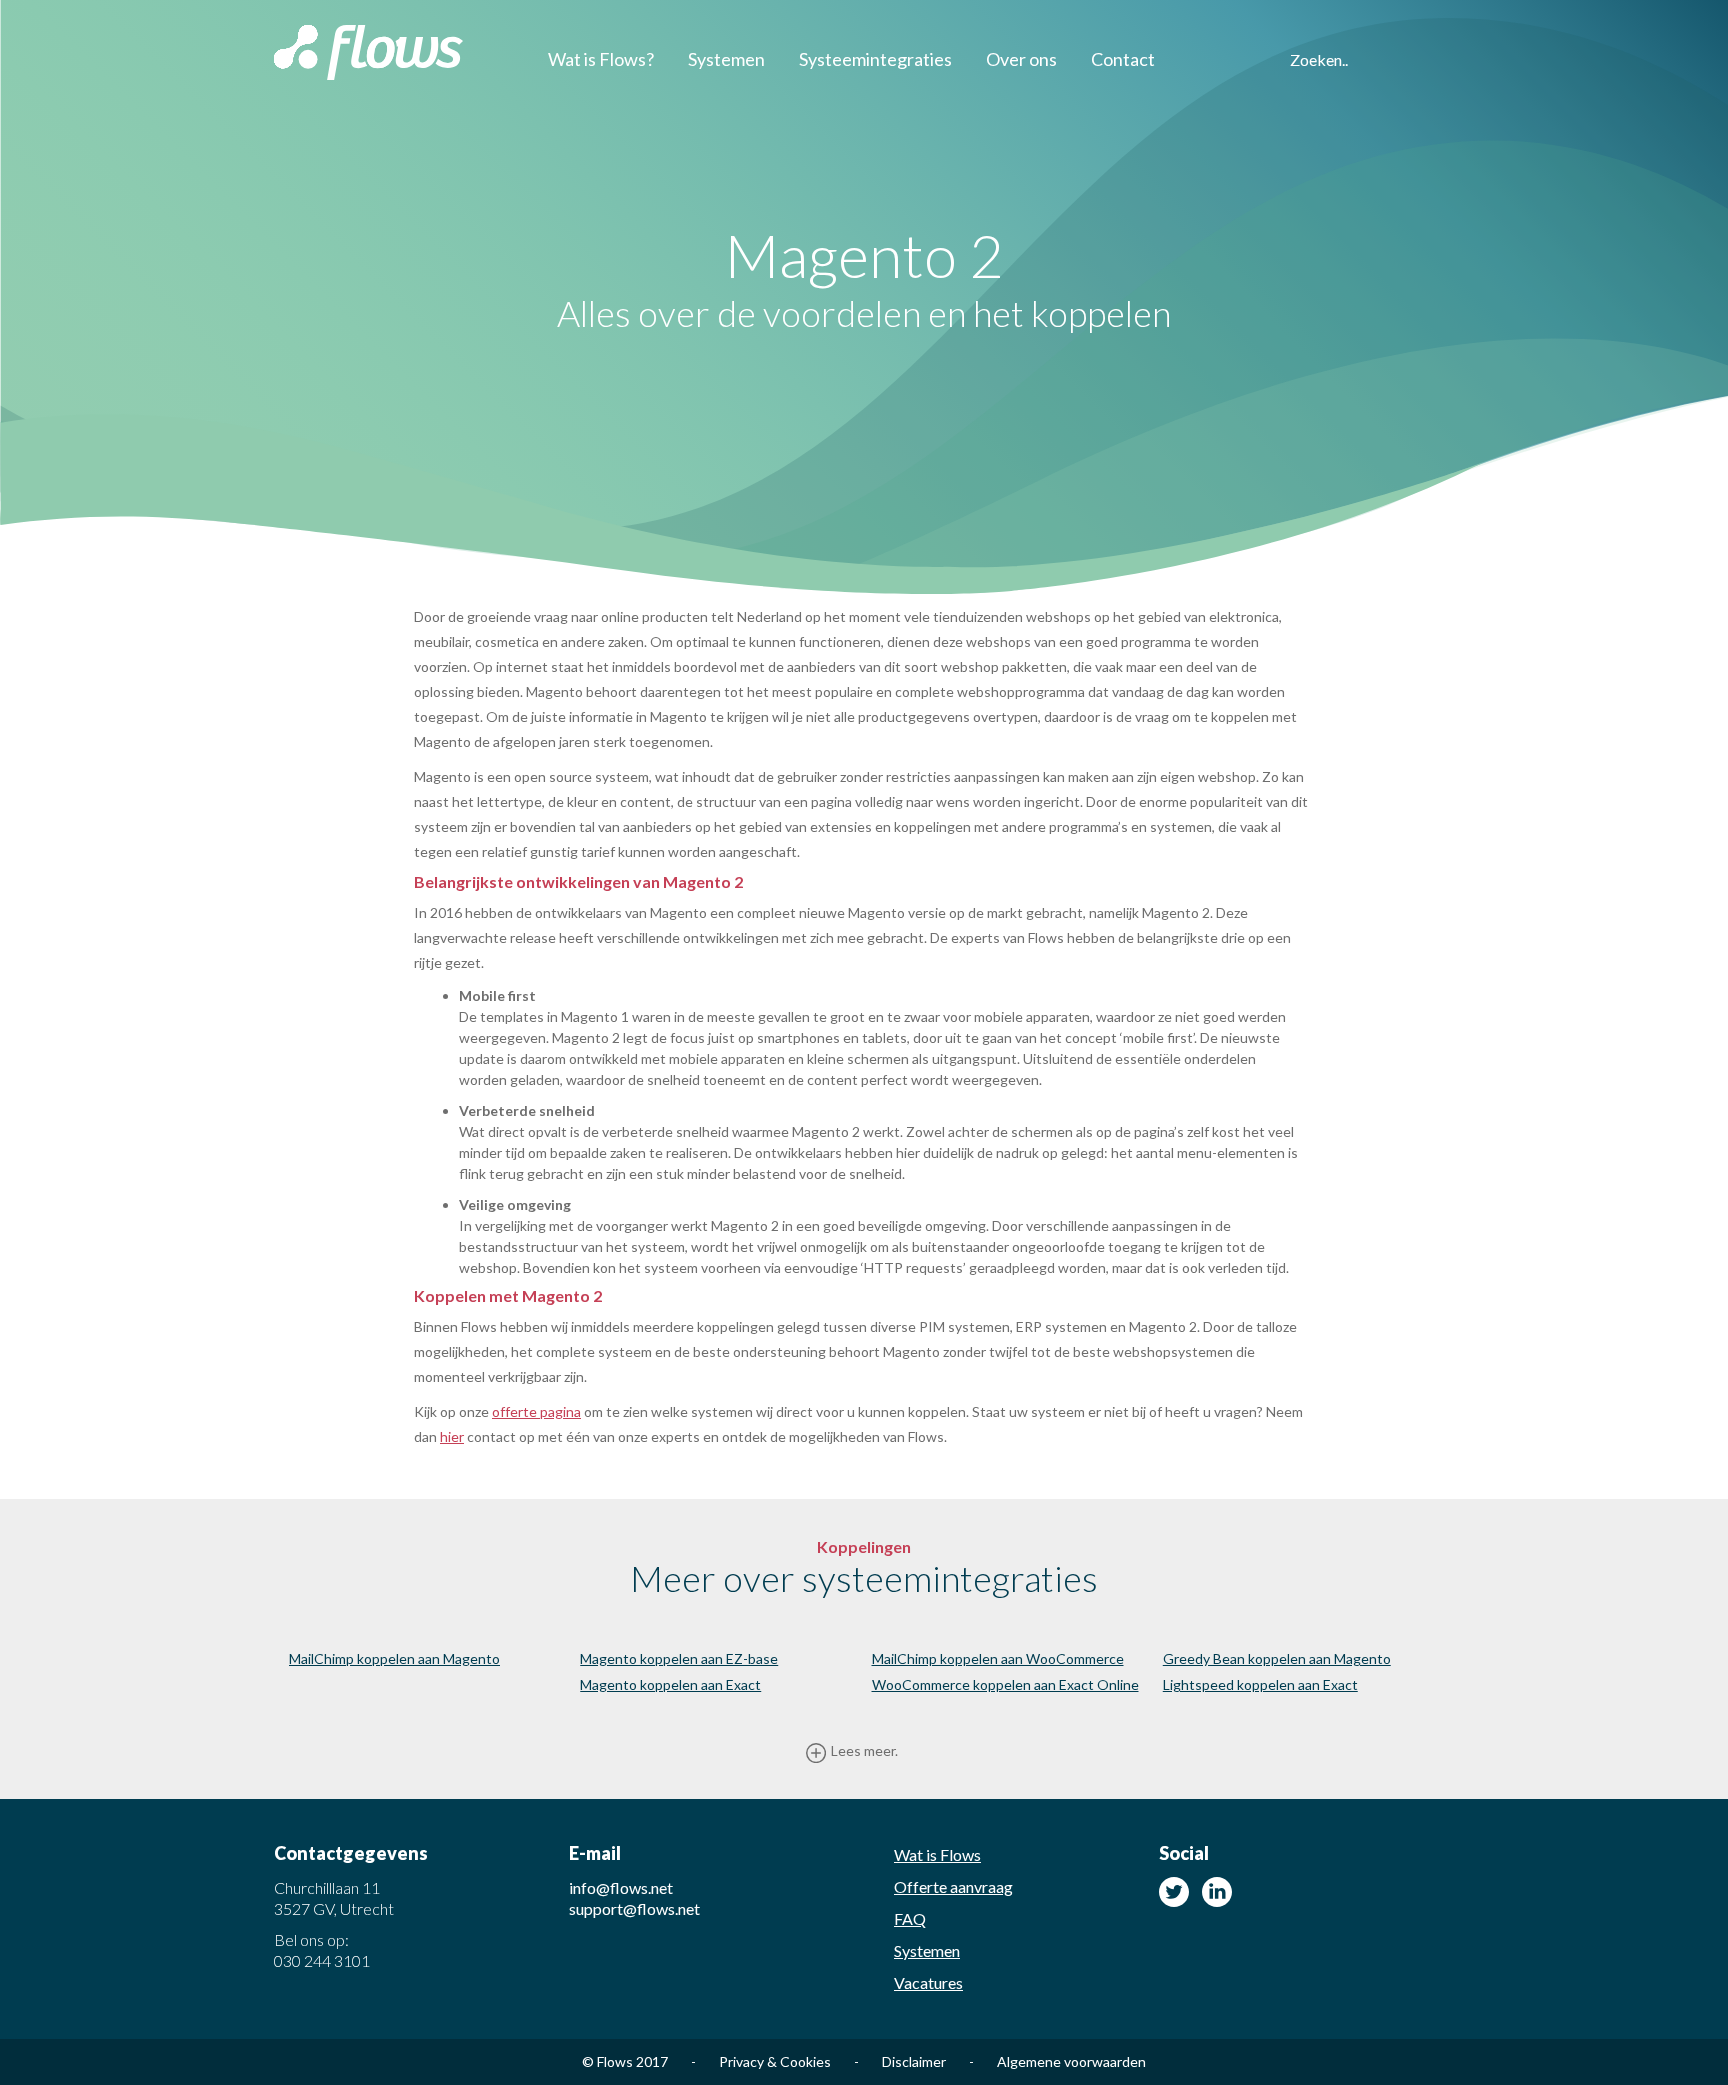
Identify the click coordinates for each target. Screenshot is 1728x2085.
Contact (1123, 59)
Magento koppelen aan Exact (670, 1684)
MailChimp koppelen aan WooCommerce (998, 1658)
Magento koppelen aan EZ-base (679, 1658)
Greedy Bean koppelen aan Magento (1277, 1658)
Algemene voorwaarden (1071, 2061)
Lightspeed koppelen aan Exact (1260, 1684)
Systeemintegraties (875, 59)
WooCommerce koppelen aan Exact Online (1005, 1684)
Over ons (1021, 59)
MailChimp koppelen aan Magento (394, 1658)
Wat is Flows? (601, 59)
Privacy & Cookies (789, 2061)
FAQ (910, 1918)
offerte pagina (536, 1411)
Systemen (726, 59)
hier (452, 1436)
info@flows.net (621, 1887)
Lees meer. (864, 1750)
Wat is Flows (937, 1854)
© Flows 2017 (639, 2061)
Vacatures (928, 1982)
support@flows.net (634, 1908)
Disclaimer (928, 2061)
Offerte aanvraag (953, 1886)
